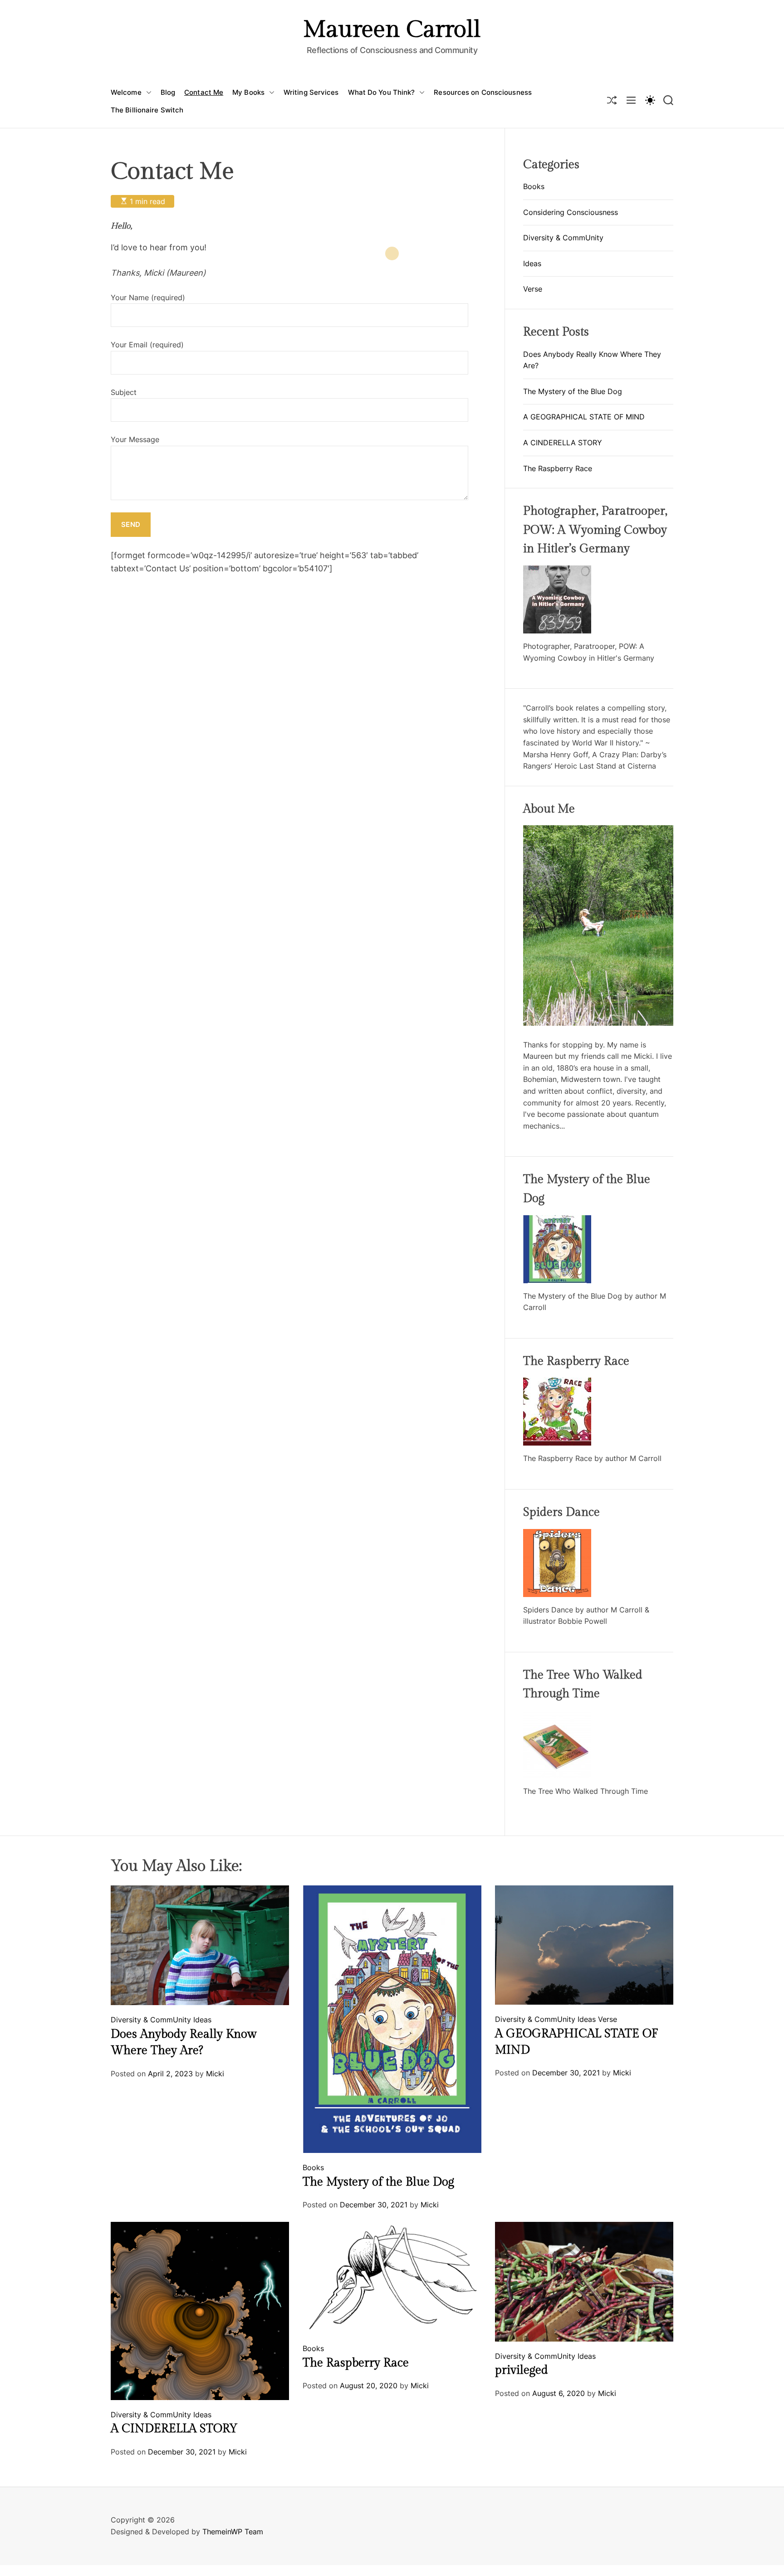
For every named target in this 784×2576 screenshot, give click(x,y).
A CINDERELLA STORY (563, 443)
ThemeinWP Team (233, 2532)
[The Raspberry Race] (557, 1383)
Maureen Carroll (392, 30)
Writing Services (311, 92)
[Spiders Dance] (557, 1534)
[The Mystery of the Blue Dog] (557, 1221)
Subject (124, 392)
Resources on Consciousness (483, 92)
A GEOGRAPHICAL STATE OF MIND (584, 417)
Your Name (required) (148, 297)
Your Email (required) (147, 345)
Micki (215, 2074)
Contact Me (204, 92)
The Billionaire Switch (147, 110)
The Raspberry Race (558, 468)
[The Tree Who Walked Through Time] (557, 1716)
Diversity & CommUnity (563, 238)
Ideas (532, 263)
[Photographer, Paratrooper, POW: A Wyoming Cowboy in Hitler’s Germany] (557, 571)
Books (534, 186)
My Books (248, 92)
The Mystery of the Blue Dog (573, 391)
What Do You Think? (382, 92)
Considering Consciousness (571, 212)
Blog (168, 92)
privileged (522, 2370)
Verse (533, 289)
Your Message (135, 439)
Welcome (126, 92)
